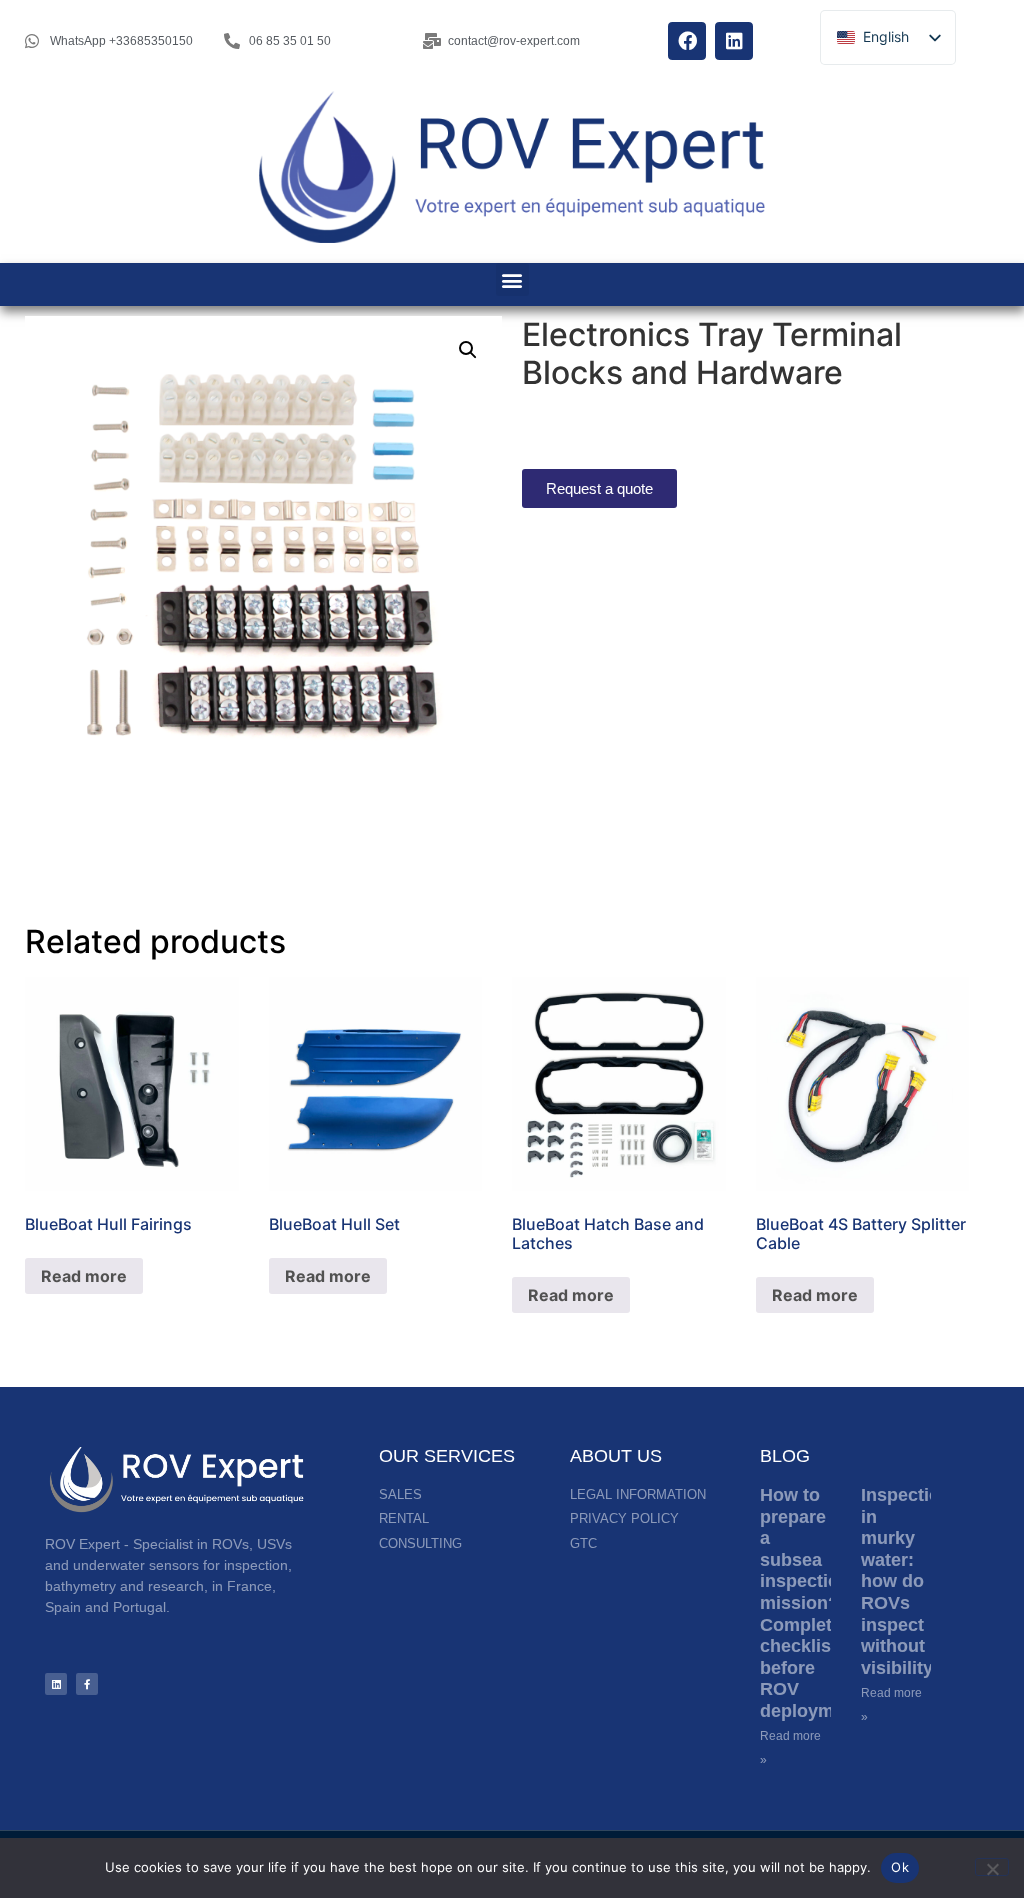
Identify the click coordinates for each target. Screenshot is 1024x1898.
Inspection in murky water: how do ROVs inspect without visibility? (906, 1581)
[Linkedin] (734, 41)
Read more (84, 1276)
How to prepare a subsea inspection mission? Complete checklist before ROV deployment (810, 1603)
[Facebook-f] (87, 1684)
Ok (900, 1867)
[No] (992, 1867)
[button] (512, 279)
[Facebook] (687, 41)
